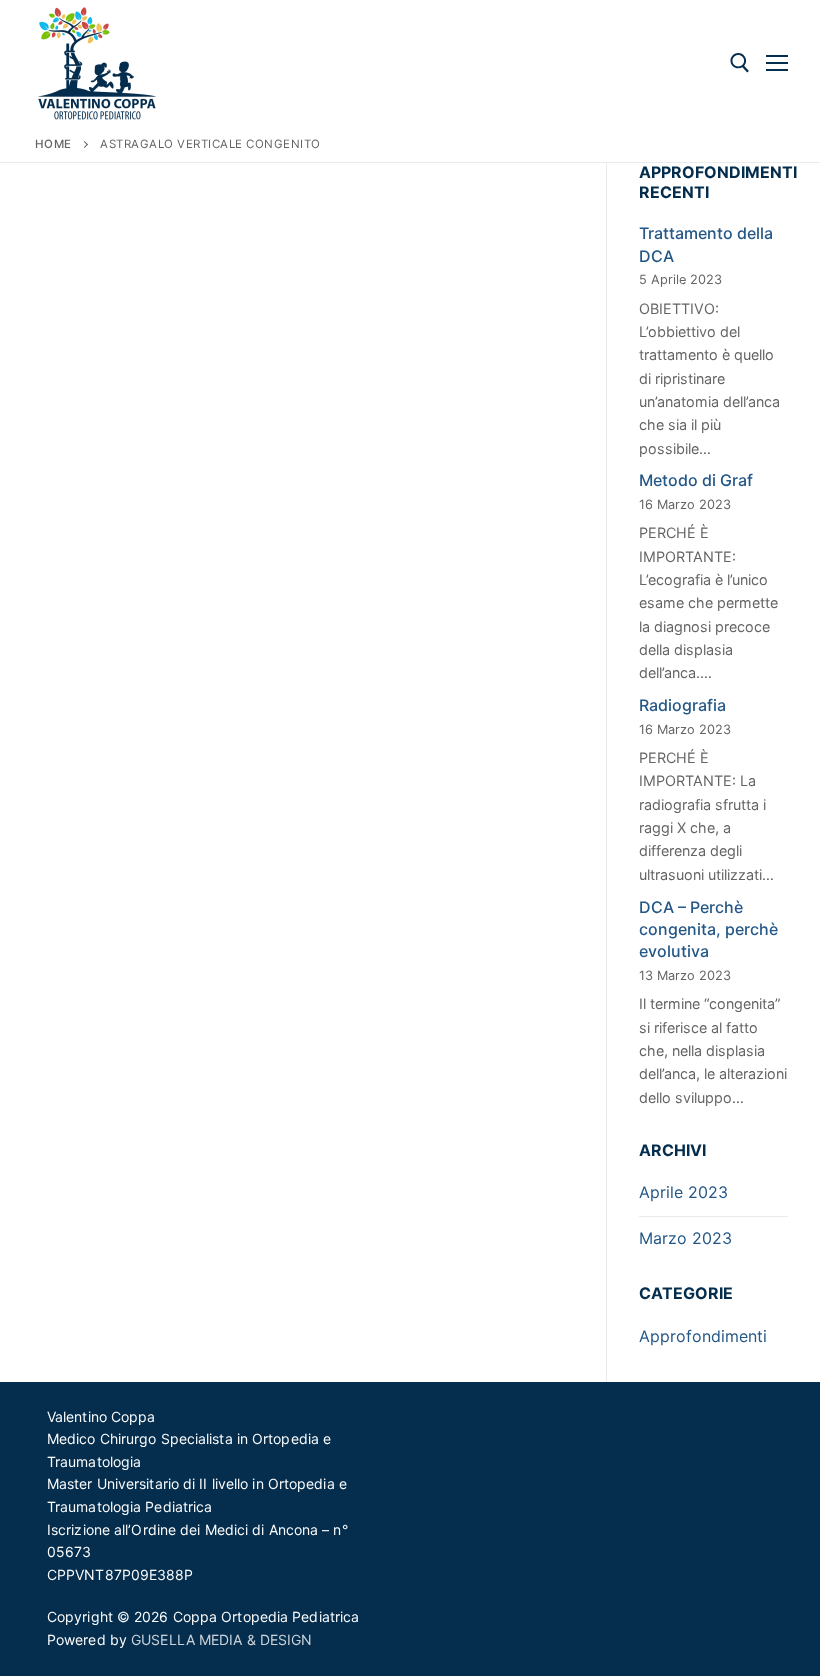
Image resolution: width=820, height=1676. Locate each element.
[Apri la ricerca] (740, 63)
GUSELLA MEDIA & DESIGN (221, 1639)
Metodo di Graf (696, 480)
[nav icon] (777, 63)
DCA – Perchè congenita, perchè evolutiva (708, 929)
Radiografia (682, 705)
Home (53, 144)
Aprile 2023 (683, 1192)
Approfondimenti (703, 1336)
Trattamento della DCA (706, 244)
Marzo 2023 (685, 1238)
